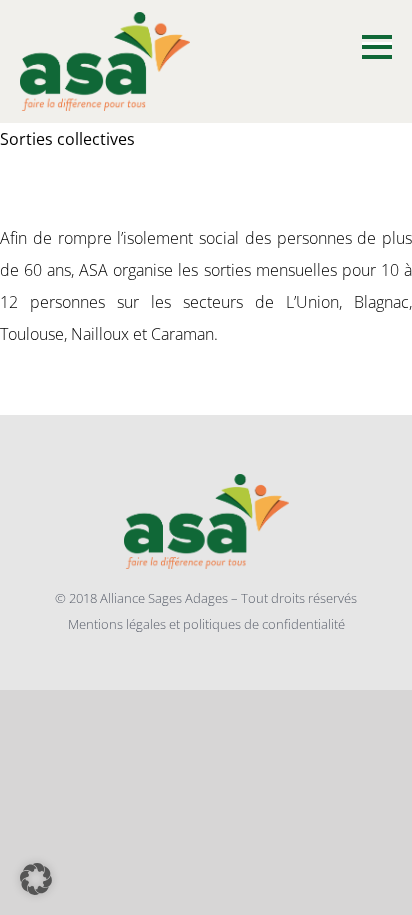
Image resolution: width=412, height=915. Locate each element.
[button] (36, 879)
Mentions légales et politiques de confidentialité (206, 624)
